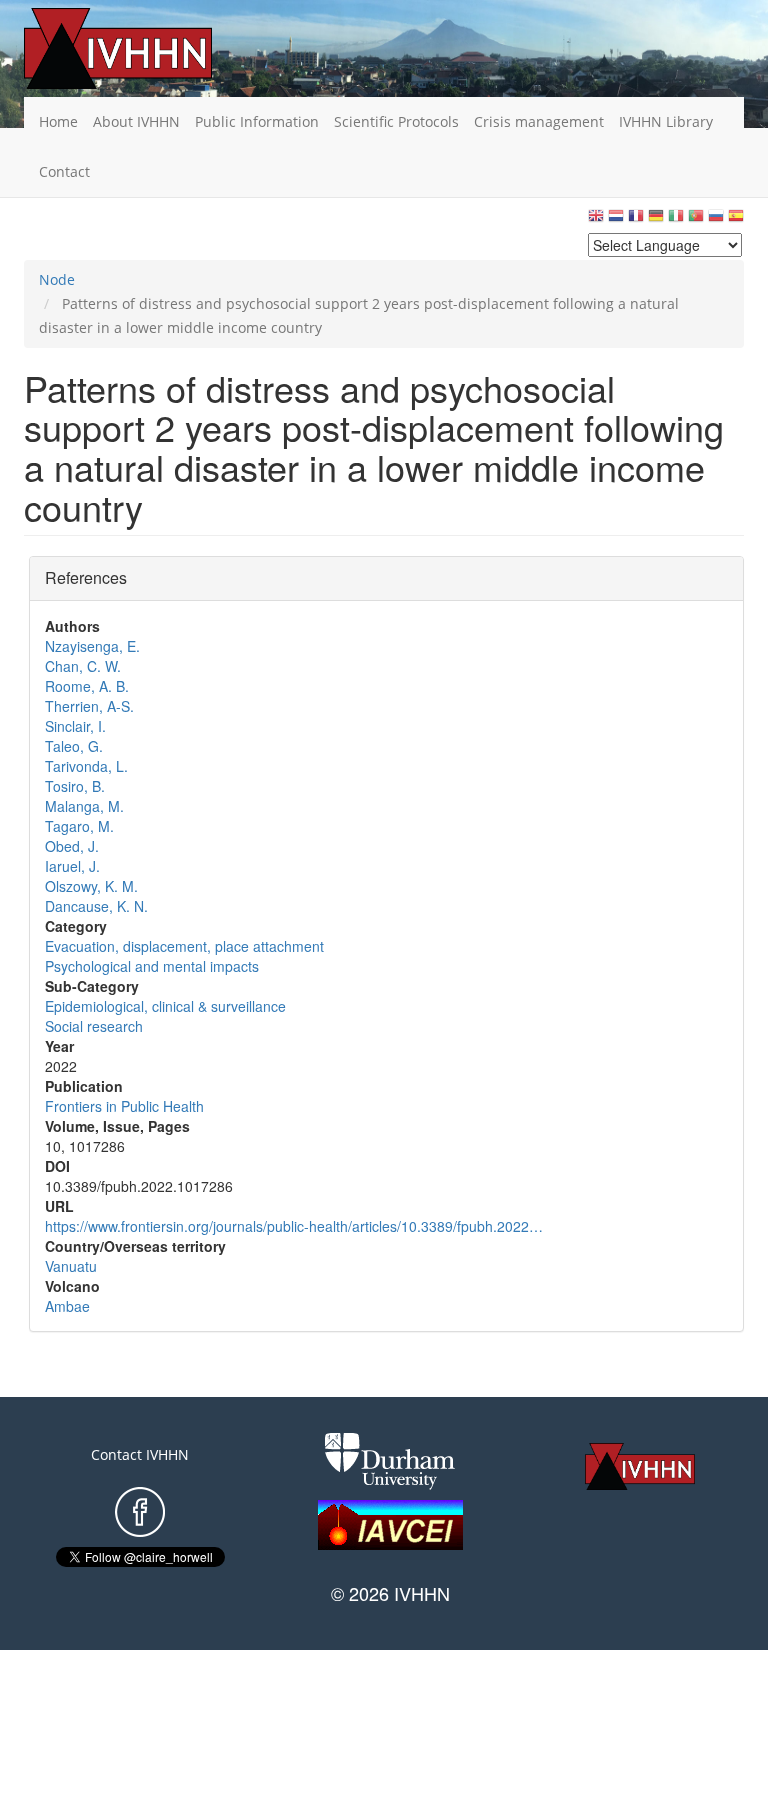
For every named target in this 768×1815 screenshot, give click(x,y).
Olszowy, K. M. (91, 886)
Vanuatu (71, 1266)
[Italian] (676, 220)
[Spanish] (736, 220)
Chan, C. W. (83, 666)
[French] (636, 220)
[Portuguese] (696, 220)
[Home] (149, 48)
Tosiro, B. (75, 786)
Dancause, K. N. (96, 906)
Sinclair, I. (75, 726)
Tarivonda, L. (86, 766)
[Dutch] (616, 220)
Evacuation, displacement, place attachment (184, 946)
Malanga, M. (84, 806)
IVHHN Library (666, 121)
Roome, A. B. (87, 686)
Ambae (67, 1306)
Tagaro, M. (79, 826)
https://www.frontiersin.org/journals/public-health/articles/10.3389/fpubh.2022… (294, 1226)
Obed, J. (72, 846)
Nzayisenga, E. (92, 646)
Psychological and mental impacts (152, 966)
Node (57, 279)
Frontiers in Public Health (124, 1106)
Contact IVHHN (140, 1454)
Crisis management (539, 121)
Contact (64, 171)
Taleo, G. (74, 746)
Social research (94, 1026)
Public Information (257, 121)
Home (58, 121)
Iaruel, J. (72, 866)
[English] (596, 220)
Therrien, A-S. (89, 706)
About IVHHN (136, 121)
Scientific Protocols (396, 121)
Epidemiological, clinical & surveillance (165, 1006)
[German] (656, 220)
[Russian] (716, 220)
